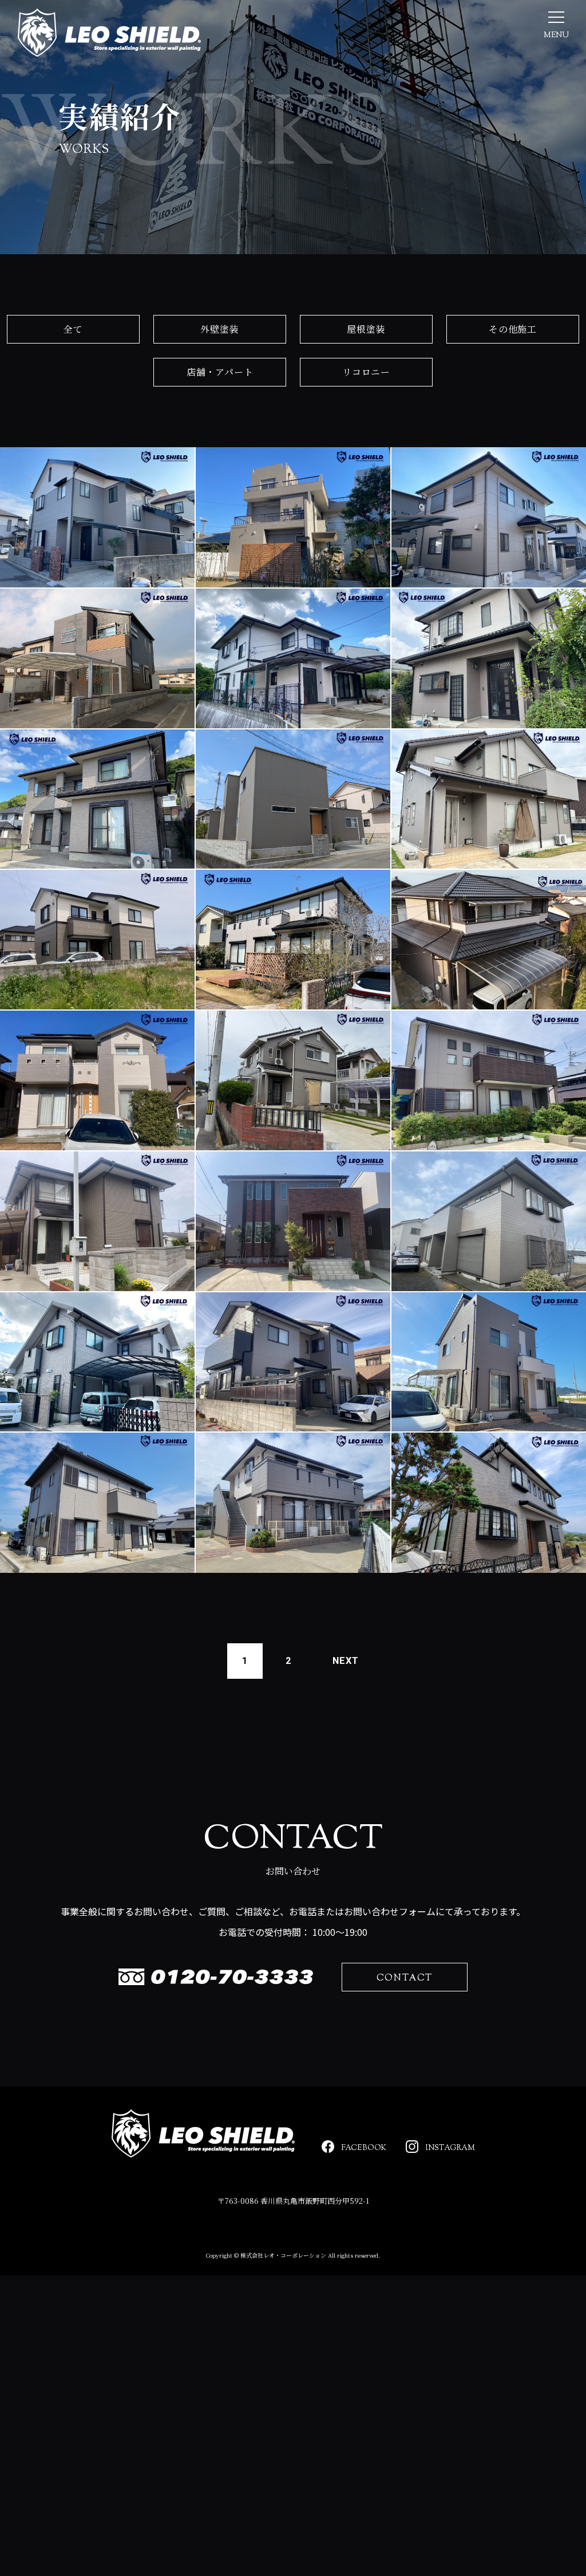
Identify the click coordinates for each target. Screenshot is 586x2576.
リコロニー (366, 372)
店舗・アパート (220, 372)
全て (73, 329)
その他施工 (513, 329)
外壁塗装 (219, 329)
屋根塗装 (366, 329)
